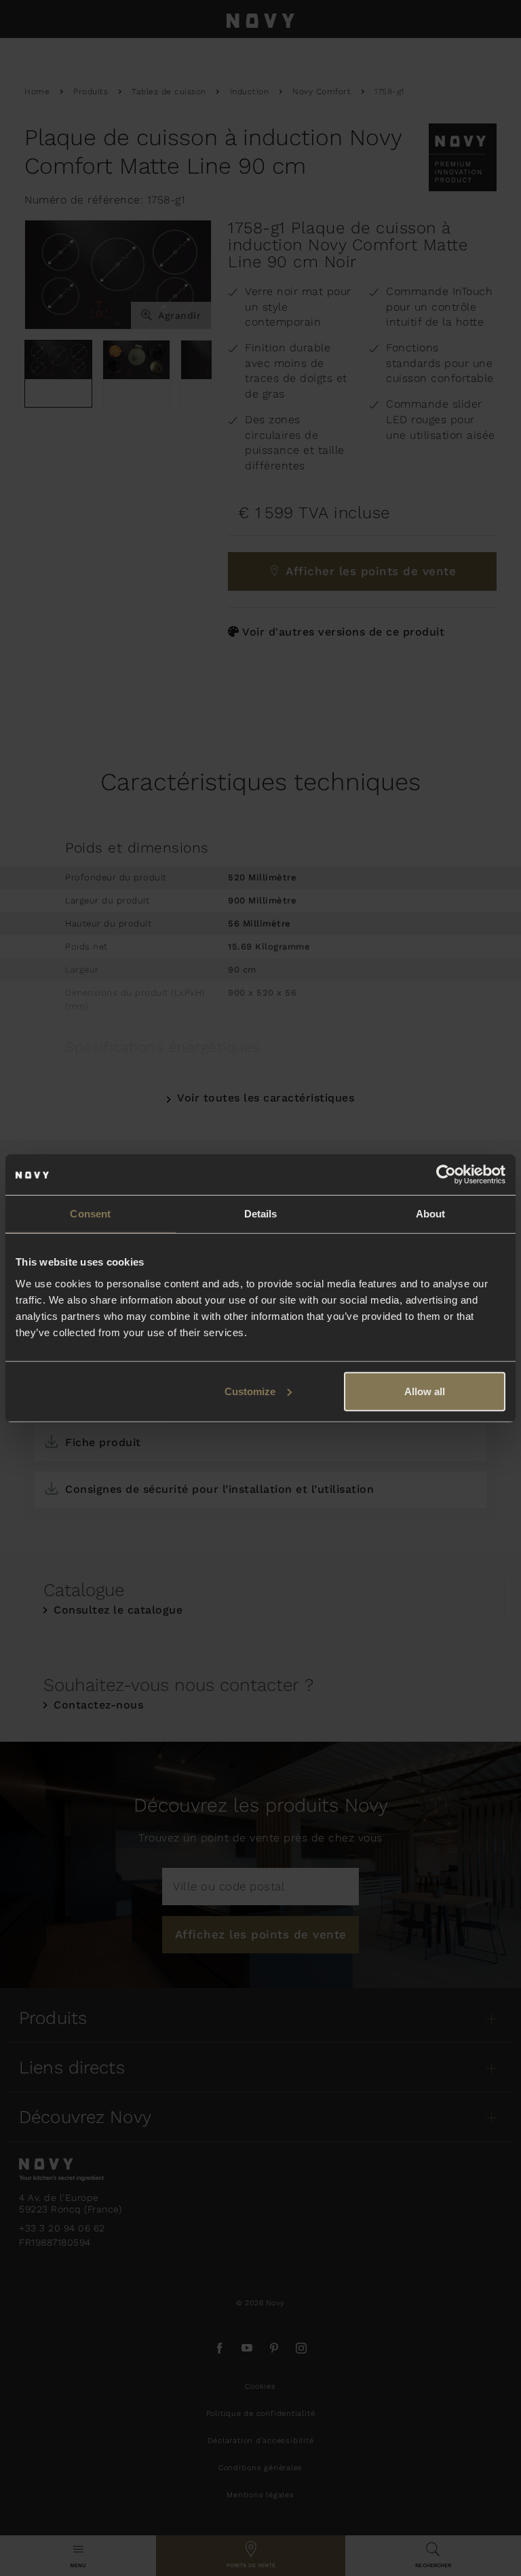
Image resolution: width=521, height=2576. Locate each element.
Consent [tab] (90, 1214)
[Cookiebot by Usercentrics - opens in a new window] (446, 1175)
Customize (250, 1391)
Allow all (425, 1391)
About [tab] (431, 1214)
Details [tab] (261, 1214)
